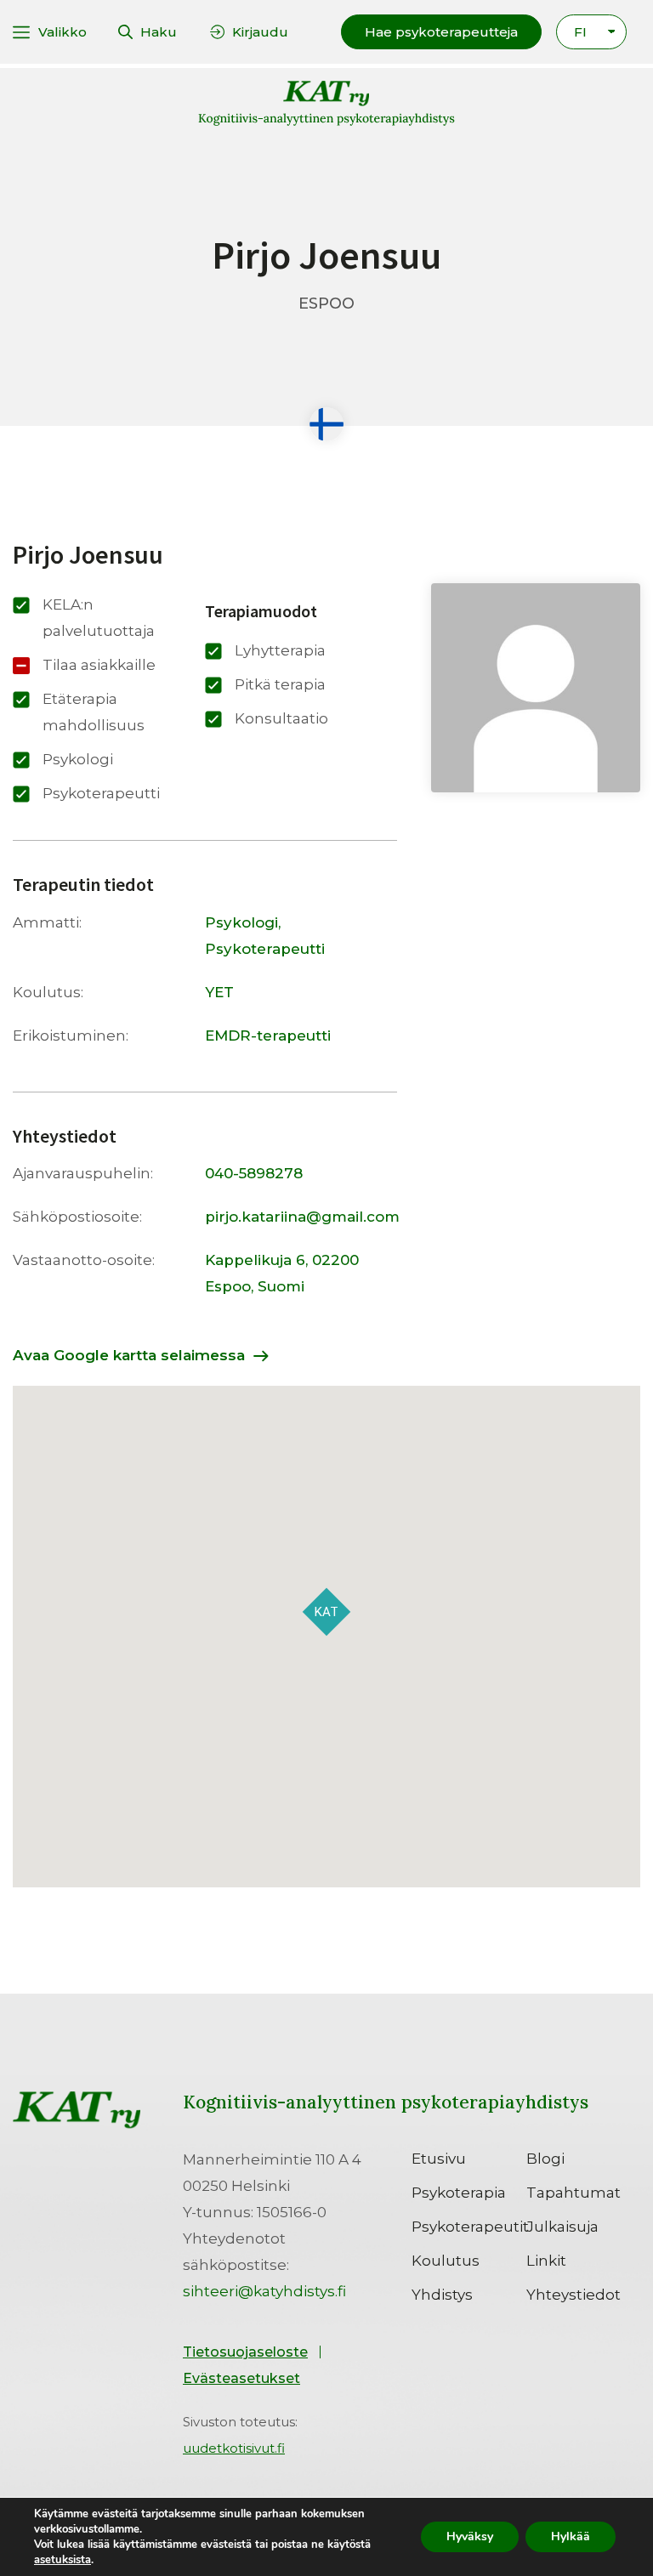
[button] (441, 32)
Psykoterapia (459, 2193)
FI (580, 32)
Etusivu (439, 2159)
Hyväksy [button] (470, 2536)
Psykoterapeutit (469, 2227)
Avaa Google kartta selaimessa (129, 1355)
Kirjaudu (260, 32)
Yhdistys (442, 2295)
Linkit (546, 2261)
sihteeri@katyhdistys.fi (264, 2291)
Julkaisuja (562, 2227)
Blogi (545, 2159)
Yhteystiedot (574, 2295)
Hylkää (571, 2536)
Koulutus (446, 2261)
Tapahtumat (574, 2193)
